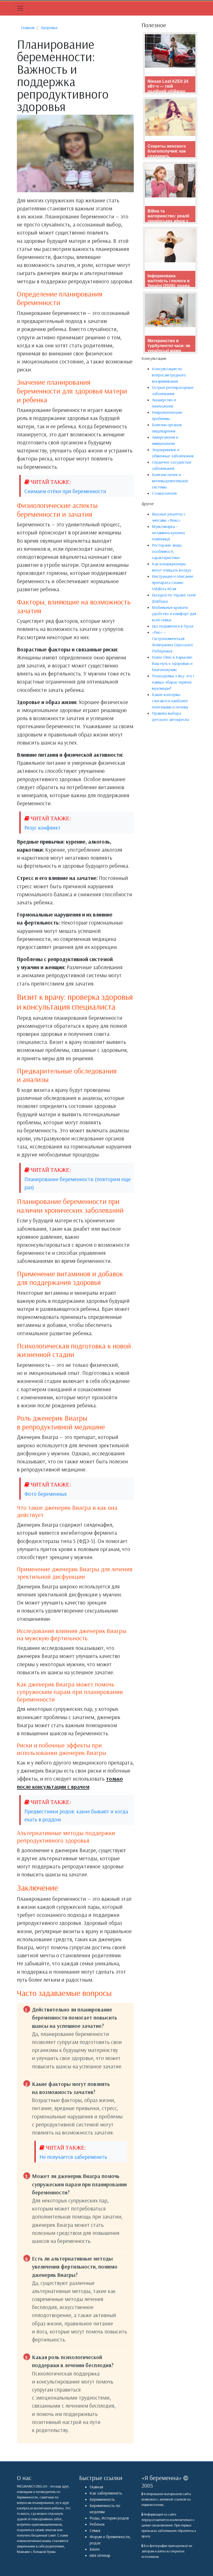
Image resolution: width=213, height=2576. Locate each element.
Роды (95, 2518)
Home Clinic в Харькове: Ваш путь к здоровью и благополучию (172, 663)
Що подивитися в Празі (173, 626)
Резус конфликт (42, 828)
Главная (96, 2487)
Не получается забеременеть (73, 2157)
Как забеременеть (106, 2493)
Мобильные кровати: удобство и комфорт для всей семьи (174, 614)
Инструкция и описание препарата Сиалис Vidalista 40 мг (173, 582)
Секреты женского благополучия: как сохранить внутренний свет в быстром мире (167, 156)
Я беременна (162, 2478)
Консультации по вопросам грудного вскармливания (169, 375)
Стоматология (164, 493)
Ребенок (97, 2524)
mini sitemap (100, 2555)
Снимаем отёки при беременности (65, 491)
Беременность (102, 2499)
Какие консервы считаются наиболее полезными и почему (170, 701)
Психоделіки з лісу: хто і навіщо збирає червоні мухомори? (173, 682)
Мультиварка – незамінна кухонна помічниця (168, 533)
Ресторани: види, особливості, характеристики (167, 551)
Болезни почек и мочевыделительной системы (170, 481)
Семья (95, 2530)
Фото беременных (46, 1494)
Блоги (95, 2549)
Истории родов (115, 2518)
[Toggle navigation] (20, 8)
